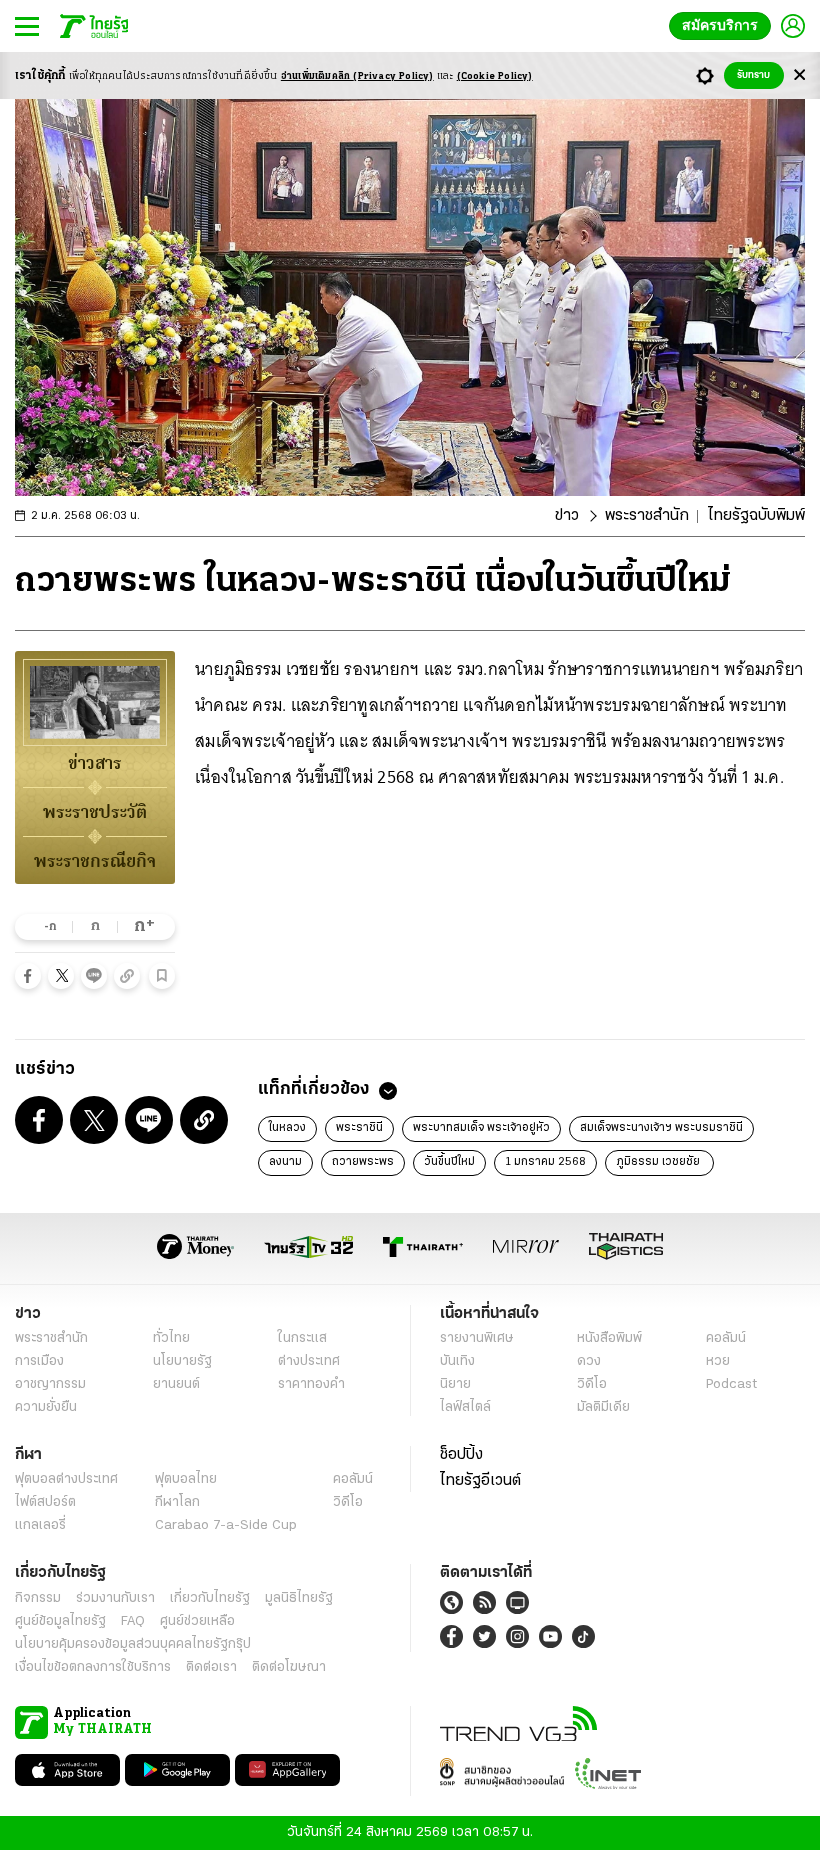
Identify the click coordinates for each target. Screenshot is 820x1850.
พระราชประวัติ (95, 812)
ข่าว (567, 516)
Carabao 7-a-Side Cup (226, 1525)
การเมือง (39, 1361)
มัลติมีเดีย (603, 1407)
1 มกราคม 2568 (545, 1162)
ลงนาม (285, 1162)
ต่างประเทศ (309, 1361)
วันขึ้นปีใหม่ (449, 1162)
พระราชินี (359, 1128)
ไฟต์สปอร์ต (45, 1502)
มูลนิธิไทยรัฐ (299, 1598)
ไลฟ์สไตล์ (465, 1407)
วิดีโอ (592, 1384)
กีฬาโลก (177, 1502)
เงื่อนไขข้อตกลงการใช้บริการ (93, 1667)
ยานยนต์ (176, 1384)
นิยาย (455, 1384)
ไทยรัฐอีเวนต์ (480, 1481)
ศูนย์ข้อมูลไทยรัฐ (60, 1621)
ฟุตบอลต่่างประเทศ (66, 1479)
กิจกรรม (38, 1598)
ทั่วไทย (171, 1338)
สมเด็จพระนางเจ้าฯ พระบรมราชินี (661, 1128)
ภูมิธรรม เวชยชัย (659, 1162)
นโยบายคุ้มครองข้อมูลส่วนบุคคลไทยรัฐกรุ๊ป (133, 1644)
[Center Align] (799, 75)
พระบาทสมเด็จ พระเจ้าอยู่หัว (481, 1128)
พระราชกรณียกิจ (95, 861)
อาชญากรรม (50, 1384)
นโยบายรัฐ (182, 1361)
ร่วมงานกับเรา (115, 1598)
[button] (28, 976)
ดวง (589, 1361)
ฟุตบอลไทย (186, 1479)
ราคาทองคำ (311, 1384)
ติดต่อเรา (211, 1667)
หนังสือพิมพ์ (609, 1338)
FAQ (133, 1621)
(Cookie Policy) (495, 76)
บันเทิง (457, 1361)
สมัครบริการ (724, 25)
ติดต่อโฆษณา (289, 1667)
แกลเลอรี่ (40, 1525)
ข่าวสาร (95, 763)
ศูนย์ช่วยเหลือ (197, 1621)
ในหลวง (287, 1128)
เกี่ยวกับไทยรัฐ (210, 1598)
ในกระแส (302, 1338)
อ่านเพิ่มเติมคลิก (357, 76)
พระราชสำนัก (647, 516)
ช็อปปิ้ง (461, 1455)
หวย (718, 1361)
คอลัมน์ (726, 1338)
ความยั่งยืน (46, 1407)
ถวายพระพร (363, 1162)
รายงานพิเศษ (477, 1338)
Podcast (731, 1384)
